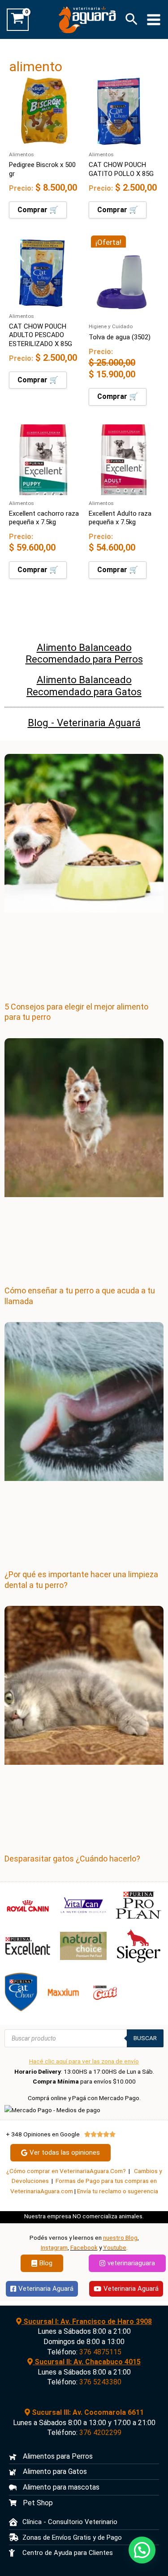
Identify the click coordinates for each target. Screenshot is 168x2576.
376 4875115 (100, 2352)
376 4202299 (100, 2433)
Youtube (115, 2247)
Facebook (84, 2247)
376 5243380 (100, 2382)
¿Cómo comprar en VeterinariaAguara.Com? (66, 2171)
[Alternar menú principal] (154, 19)
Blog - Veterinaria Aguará (84, 723)
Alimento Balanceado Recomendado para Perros (84, 653)
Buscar (145, 2038)
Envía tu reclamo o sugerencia (118, 2191)
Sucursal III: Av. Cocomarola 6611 (87, 2412)
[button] (131, 20)
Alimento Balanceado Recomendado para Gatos (84, 686)
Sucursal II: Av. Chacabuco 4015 (87, 2362)
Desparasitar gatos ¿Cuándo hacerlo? (72, 1859)
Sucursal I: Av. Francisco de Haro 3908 (87, 2321)
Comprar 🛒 (38, 210)
